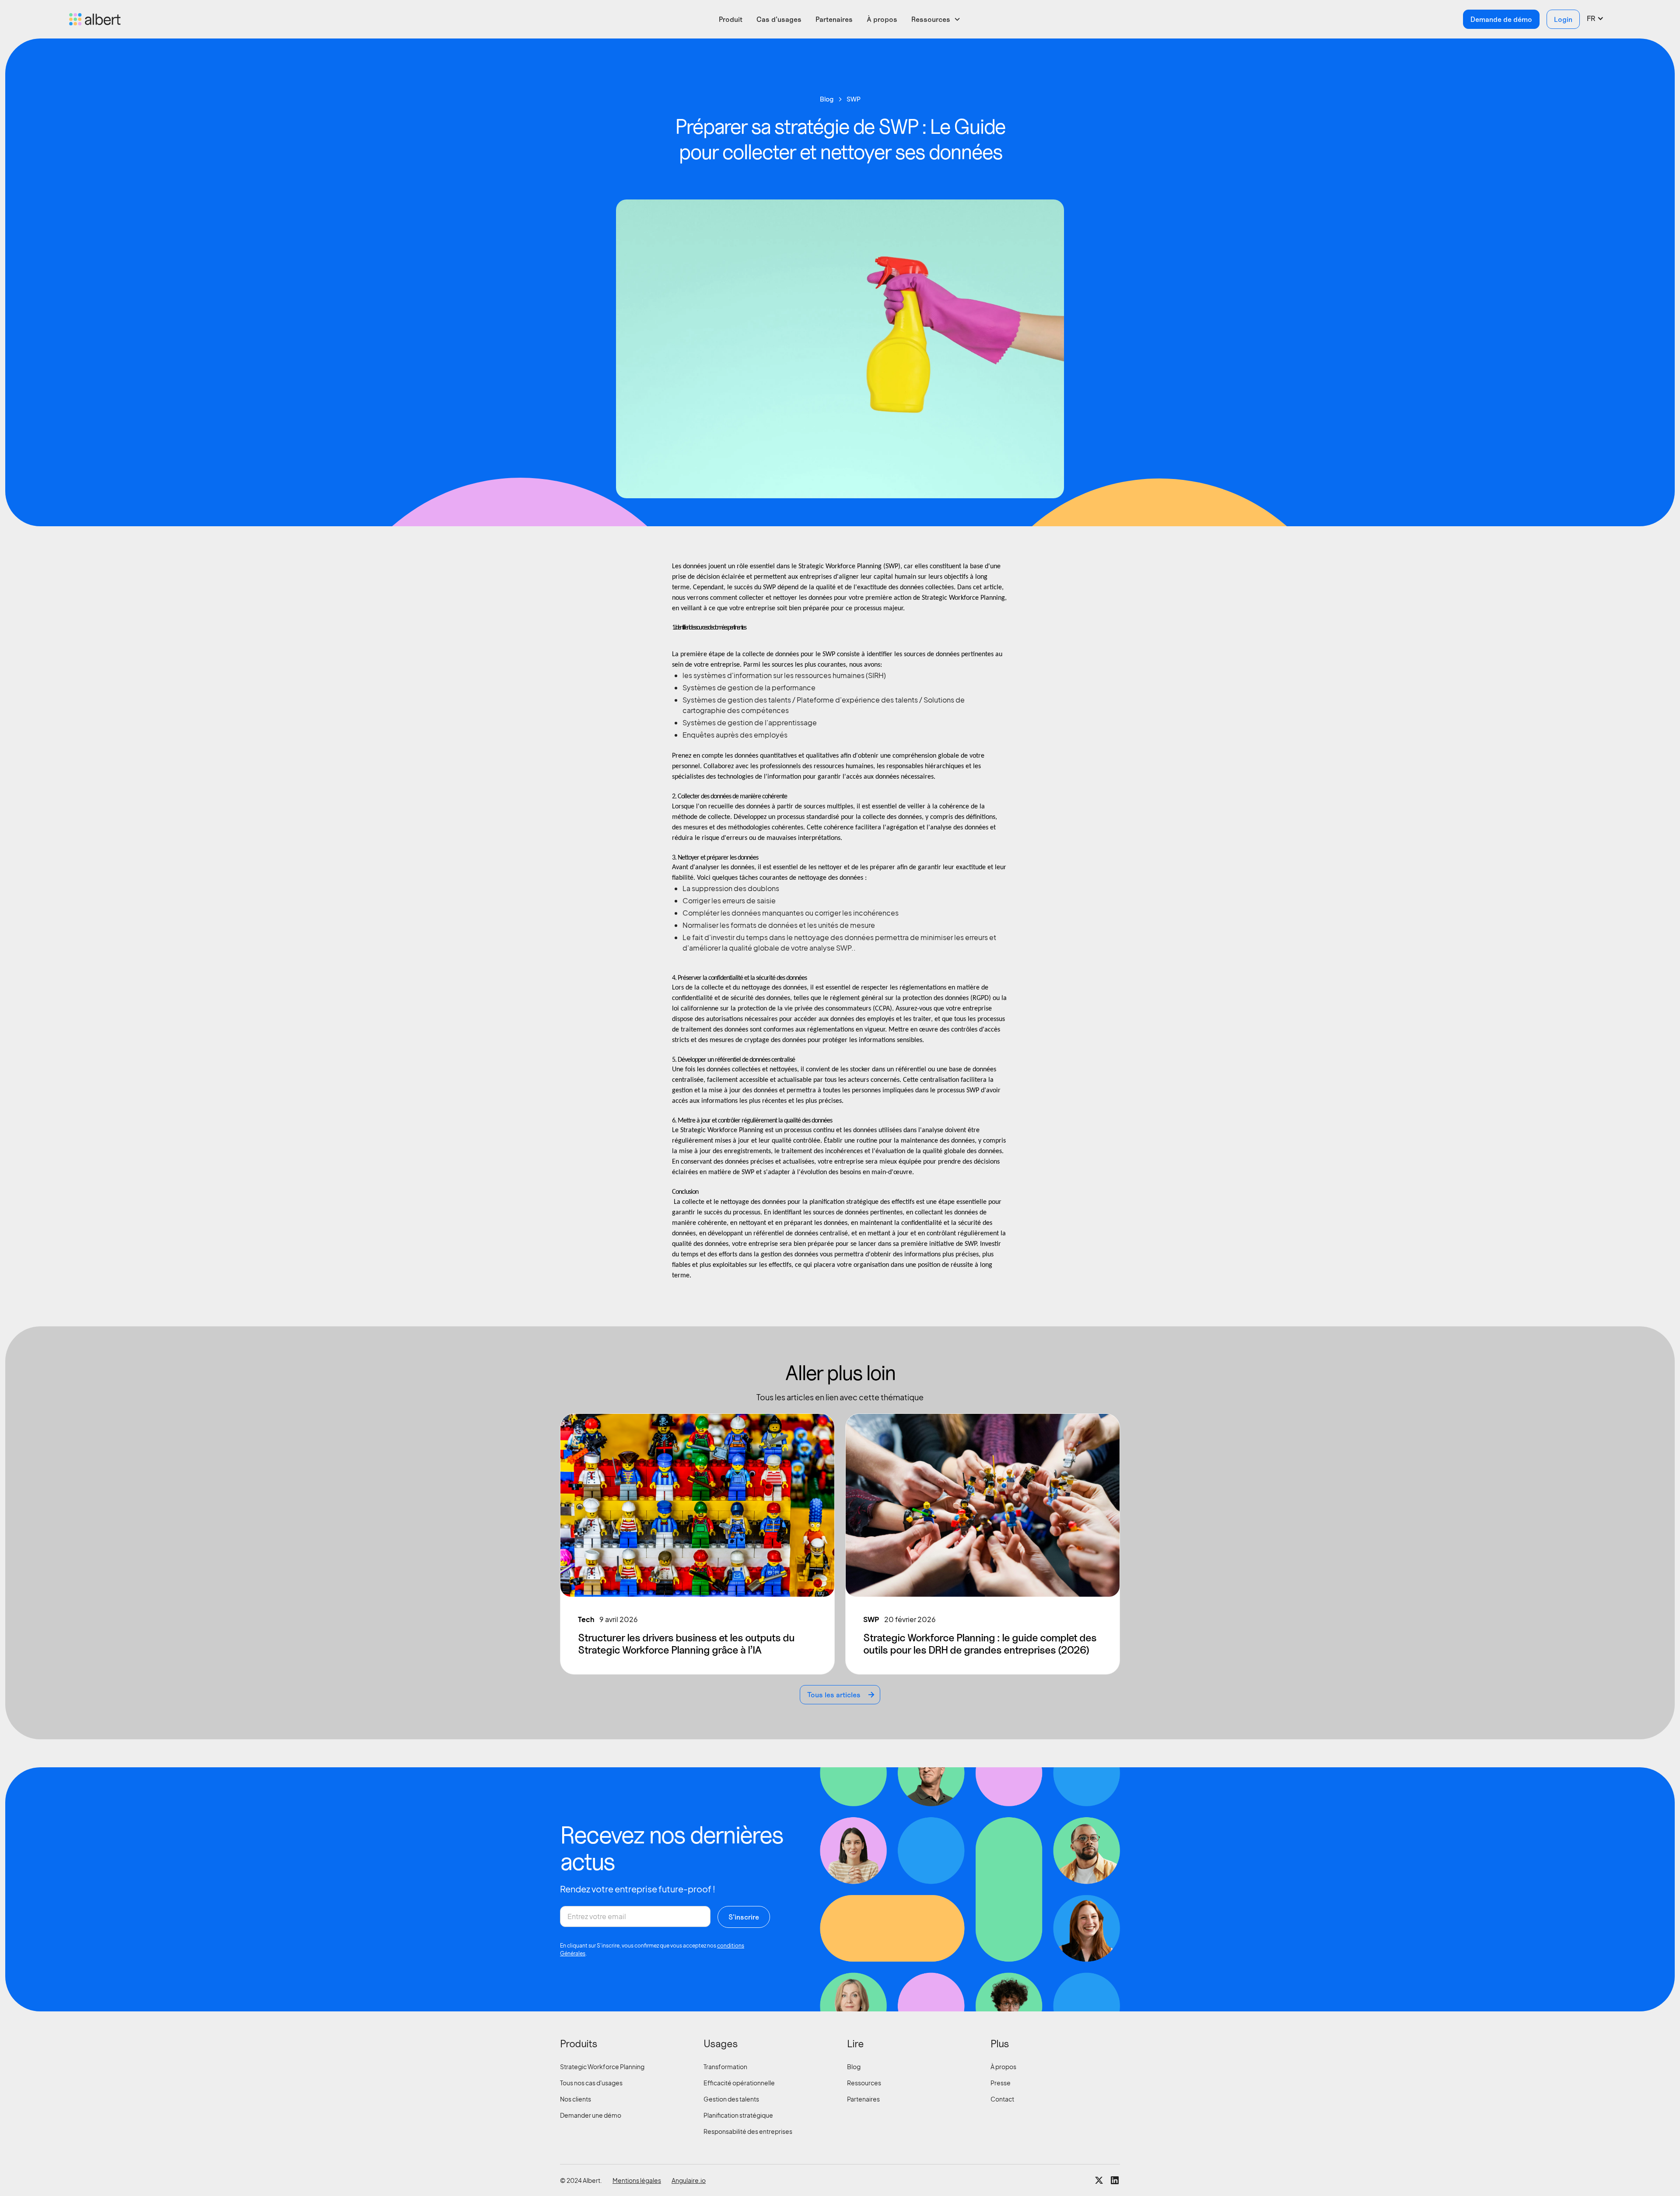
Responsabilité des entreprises (748, 2131)
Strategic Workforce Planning (602, 2067)
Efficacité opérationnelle (739, 2083)
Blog (854, 2067)
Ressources (864, 2083)
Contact (1002, 2099)
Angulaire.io (689, 2180)
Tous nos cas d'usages (591, 2083)
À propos (882, 19)
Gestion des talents (731, 2099)
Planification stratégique (738, 2115)
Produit (731, 19)
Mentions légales (637, 2180)
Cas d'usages (779, 19)
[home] (231, 19)
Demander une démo (591, 2115)
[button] (936, 19)
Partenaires (834, 19)
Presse (1001, 2083)
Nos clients (576, 2099)
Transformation (725, 2067)
